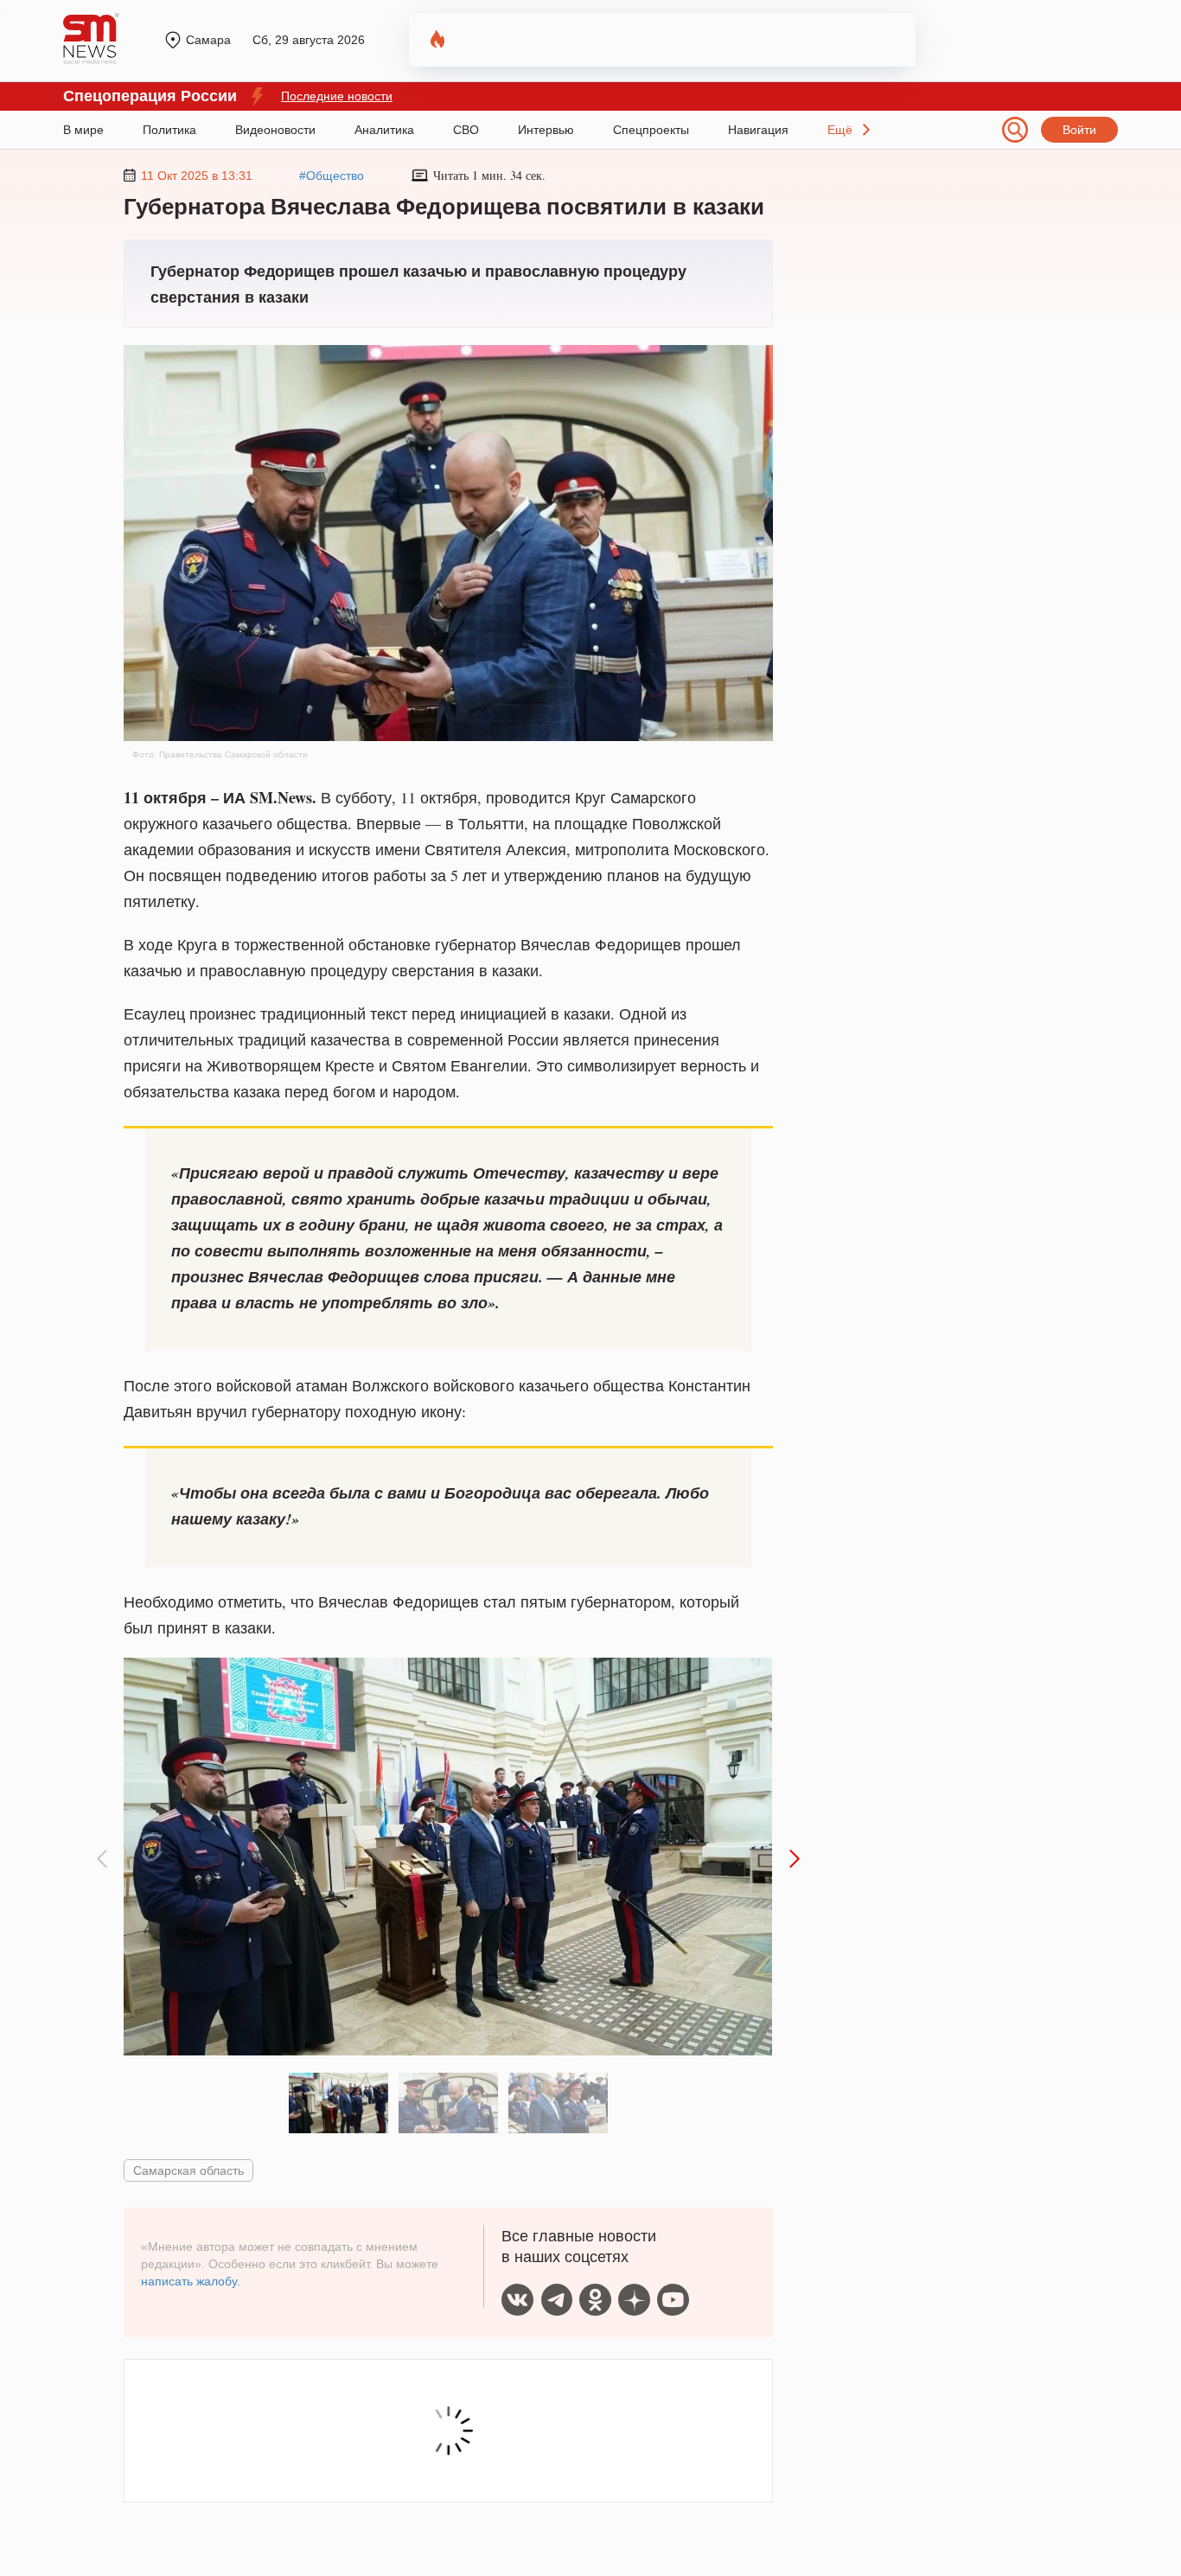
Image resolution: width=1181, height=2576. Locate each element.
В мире (83, 130)
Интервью (546, 130)
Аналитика (384, 130)
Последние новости (337, 96)
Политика (169, 130)
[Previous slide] (103, 1859)
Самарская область (188, 2170)
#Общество (332, 176)
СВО (466, 130)
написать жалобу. (191, 2281)
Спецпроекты (651, 130)
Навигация (758, 130)
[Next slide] (793, 1859)
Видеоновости (275, 130)
